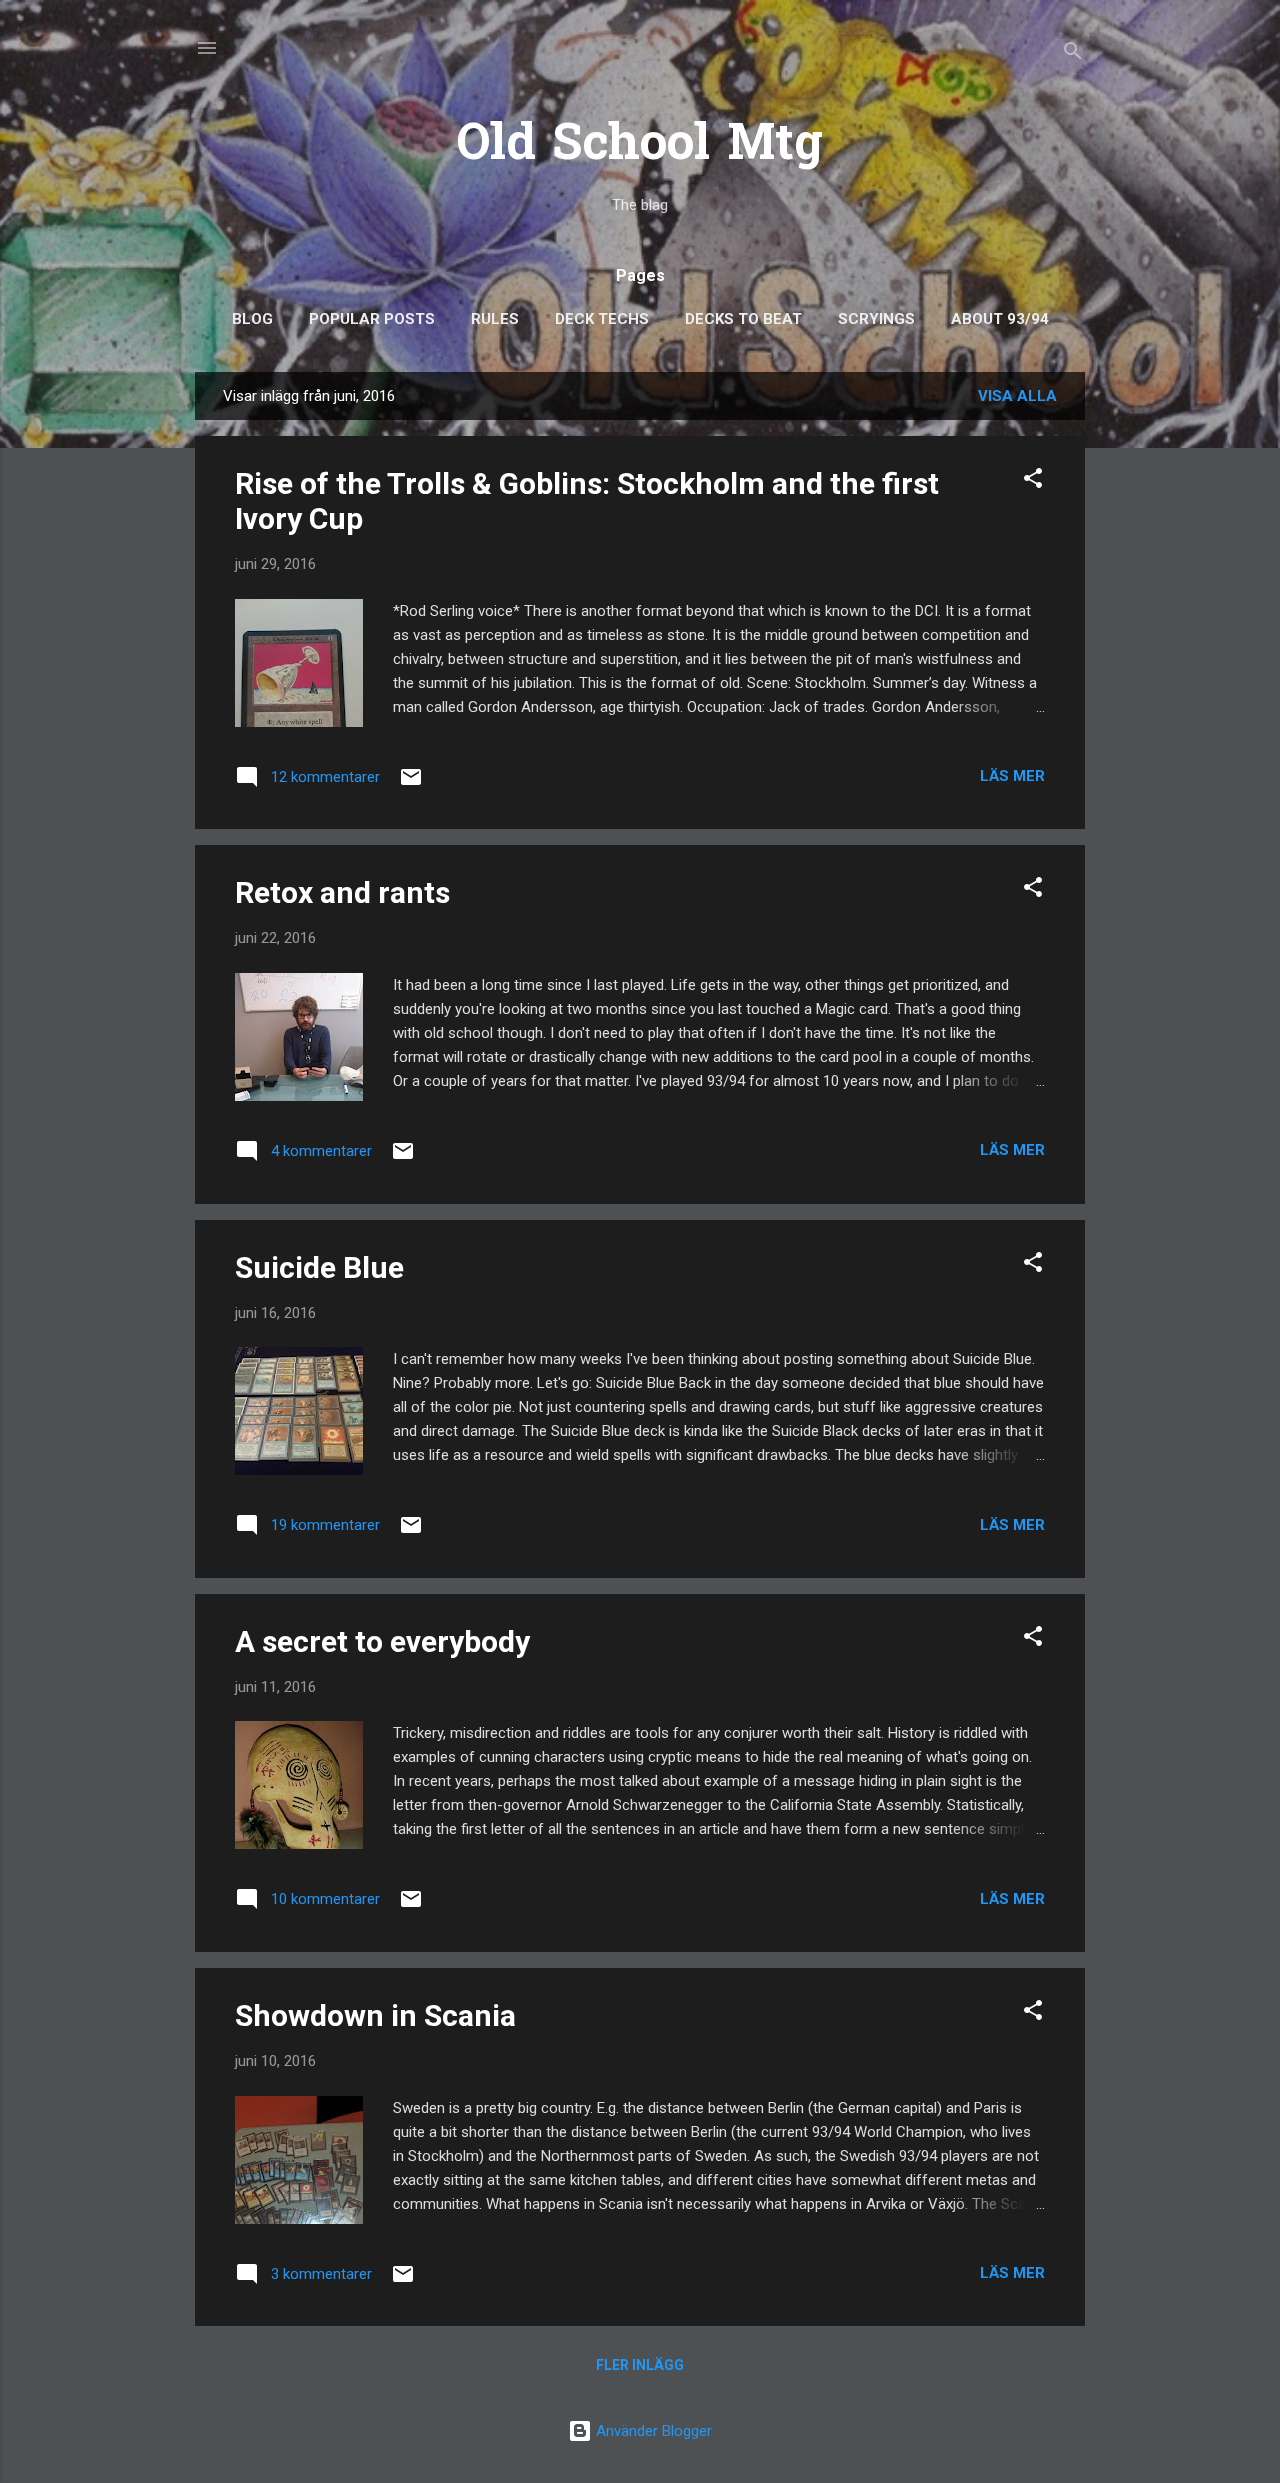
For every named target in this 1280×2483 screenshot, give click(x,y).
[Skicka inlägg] (411, 784)
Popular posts (372, 319)
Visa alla (1017, 396)
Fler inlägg (640, 2365)
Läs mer (1012, 776)
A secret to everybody (382, 1641)
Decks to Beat (743, 319)
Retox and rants (342, 892)
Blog (252, 319)
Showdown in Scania (375, 2015)
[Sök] (1073, 54)
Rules (495, 319)
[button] (1033, 481)
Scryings (876, 319)
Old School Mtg (640, 146)
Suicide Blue (319, 1267)
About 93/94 (1000, 319)
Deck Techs (602, 319)
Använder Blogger (652, 2431)
